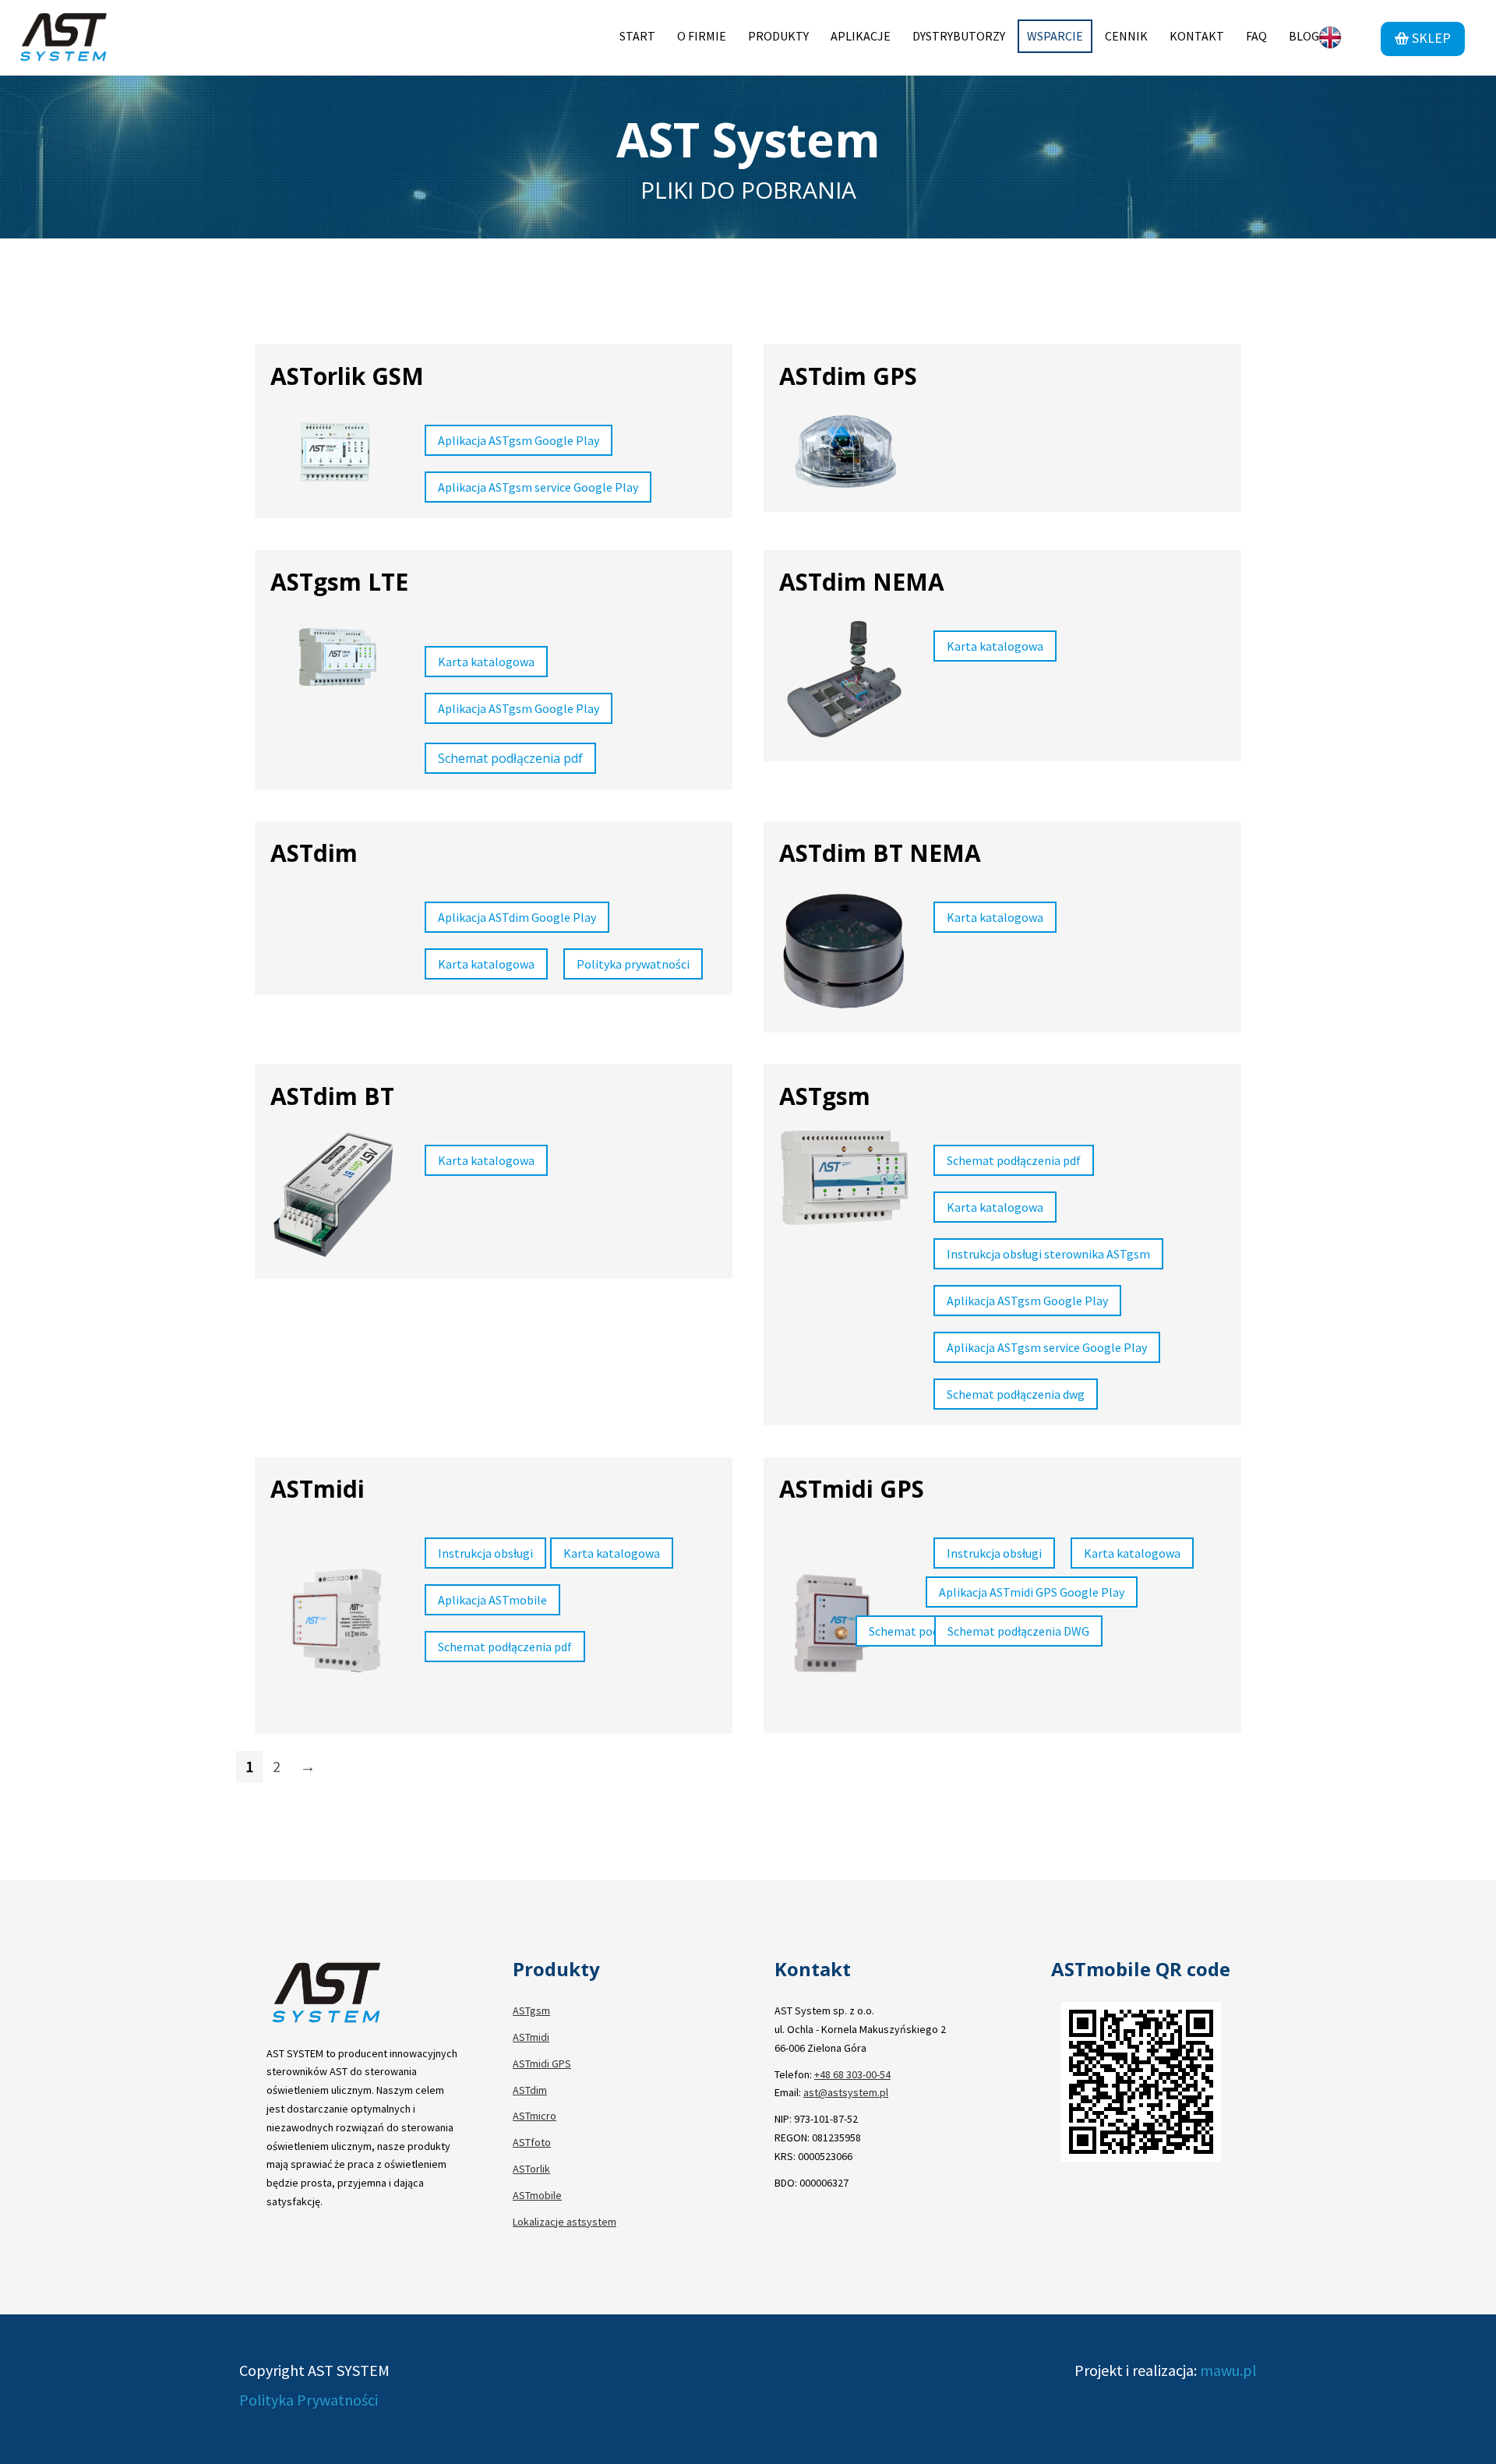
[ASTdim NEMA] (837, 684)
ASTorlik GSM (347, 376)
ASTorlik (531, 2169)
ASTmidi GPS (852, 1489)
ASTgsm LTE (339, 582)
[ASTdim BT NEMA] (837, 955)
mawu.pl (1227, 2370)
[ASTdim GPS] (837, 457)
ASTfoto (532, 2142)
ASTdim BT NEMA (880, 853)
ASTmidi (318, 1489)
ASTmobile (537, 2195)
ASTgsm (825, 1096)
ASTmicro (535, 2116)
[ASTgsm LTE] (328, 662)
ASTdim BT (332, 1096)
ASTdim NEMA (862, 582)
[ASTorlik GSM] (328, 457)
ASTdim (314, 853)
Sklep (1430, 38)
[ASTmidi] (328, 1624)
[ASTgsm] (837, 1182)
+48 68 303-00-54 (852, 2074)
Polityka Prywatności (309, 2400)
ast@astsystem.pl (846, 2092)
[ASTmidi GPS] (837, 1624)
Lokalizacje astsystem (565, 2222)
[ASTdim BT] (328, 1198)
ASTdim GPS (848, 376)
